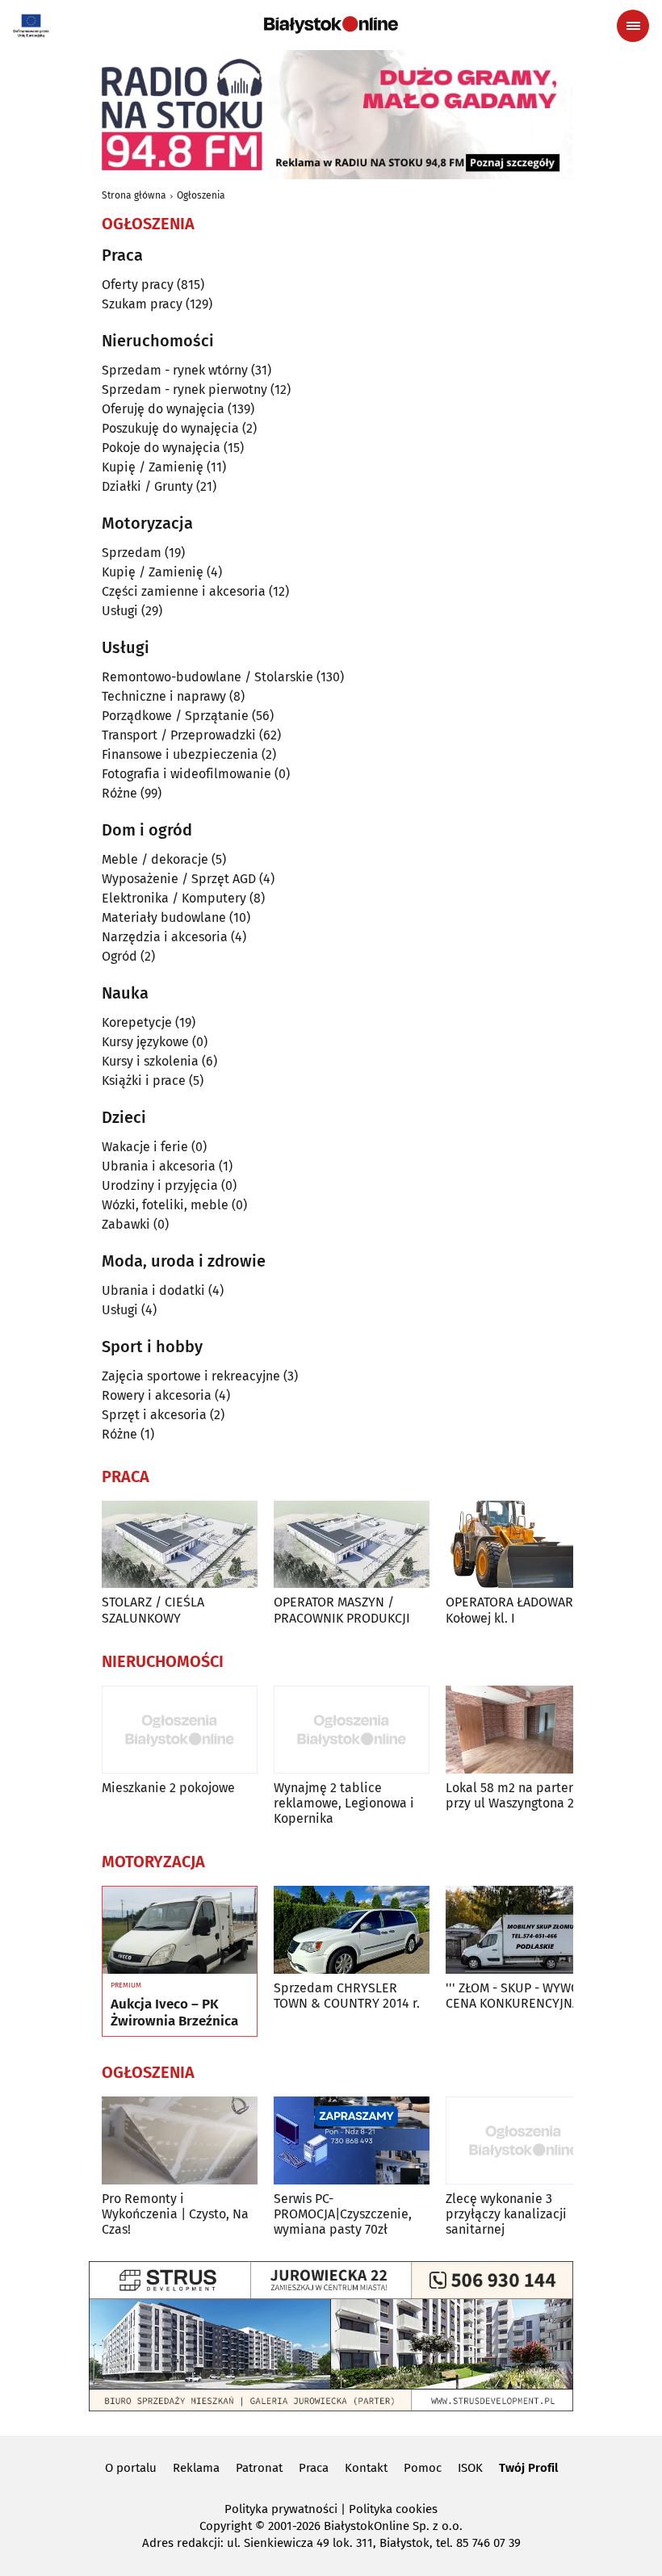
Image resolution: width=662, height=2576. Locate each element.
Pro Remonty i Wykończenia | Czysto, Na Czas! (175, 2214)
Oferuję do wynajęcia (163, 409)
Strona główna (134, 195)
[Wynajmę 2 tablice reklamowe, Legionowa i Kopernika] (352, 1730)
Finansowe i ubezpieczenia (180, 754)
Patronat (259, 2468)
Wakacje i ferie (145, 1147)
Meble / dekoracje (155, 859)
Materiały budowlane (164, 917)
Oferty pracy (138, 285)
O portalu (131, 2468)
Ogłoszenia (201, 195)
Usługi (120, 611)
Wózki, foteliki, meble (165, 1205)
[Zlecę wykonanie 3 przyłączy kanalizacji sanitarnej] (524, 2140)
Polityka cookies (393, 2509)
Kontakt (366, 2468)
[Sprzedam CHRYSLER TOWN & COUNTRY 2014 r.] (352, 1930)
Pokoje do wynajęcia (161, 448)
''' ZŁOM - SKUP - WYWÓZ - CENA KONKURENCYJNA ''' (520, 1996)
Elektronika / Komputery (174, 898)
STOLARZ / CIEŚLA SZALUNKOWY (153, 1610)
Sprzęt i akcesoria (154, 1415)
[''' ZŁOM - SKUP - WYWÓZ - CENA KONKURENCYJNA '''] (524, 1930)
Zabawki (126, 1224)
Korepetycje (137, 1022)
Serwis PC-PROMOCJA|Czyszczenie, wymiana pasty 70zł (343, 2214)
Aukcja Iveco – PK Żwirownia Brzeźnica (174, 2013)
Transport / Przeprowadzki (179, 735)
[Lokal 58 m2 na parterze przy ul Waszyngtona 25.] (524, 1730)
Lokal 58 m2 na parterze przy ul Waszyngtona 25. (516, 1795)
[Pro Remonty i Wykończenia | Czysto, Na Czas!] (180, 2140)
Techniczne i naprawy (164, 696)
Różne (119, 793)
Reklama (196, 2468)
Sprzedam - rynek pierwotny (184, 390)
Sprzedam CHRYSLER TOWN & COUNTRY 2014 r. (347, 1996)
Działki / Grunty (147, 486)
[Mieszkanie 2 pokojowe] (180, 1730)
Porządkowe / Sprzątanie (175, 716)
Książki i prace (144, 1081)
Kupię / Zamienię (153, 467)
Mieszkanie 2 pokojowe (168, 1788)
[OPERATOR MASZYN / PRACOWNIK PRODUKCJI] (352, 1545)
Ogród (119, 956)
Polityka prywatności (281, 2509)
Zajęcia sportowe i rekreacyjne (191, 1376)
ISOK (470, 2468)
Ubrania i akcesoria (159, 1166)
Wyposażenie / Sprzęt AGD (179, 879)
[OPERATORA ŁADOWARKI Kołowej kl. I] (524, 1545)
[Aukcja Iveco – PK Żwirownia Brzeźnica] (180, 1930)
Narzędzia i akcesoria (165, 937)
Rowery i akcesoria (157, 1395)
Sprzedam (132, 553)
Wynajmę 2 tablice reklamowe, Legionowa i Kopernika (344, 1803)
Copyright (226, 2526)
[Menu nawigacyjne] (633, 26)
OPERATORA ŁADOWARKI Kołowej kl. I (515, 1610)
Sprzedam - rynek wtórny (175, 370)
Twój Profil (528, 2468)
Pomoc (423, 2468)
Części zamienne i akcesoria (184, 591)
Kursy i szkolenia (150, 1061)
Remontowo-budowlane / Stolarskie (207, 677)
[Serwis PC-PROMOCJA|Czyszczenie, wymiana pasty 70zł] (352, 2140)
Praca (314, 2468)
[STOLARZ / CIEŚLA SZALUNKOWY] (180, 1545)
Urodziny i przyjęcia (160, 1185)
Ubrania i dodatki (153, 1290)
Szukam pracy (142, 304)
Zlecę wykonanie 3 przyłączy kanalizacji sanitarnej (506, 2214)
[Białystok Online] (331, 25)
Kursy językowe (145, 1042)
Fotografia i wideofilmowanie (186, 774)
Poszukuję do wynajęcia (170, 428)
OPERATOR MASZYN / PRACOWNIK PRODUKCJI (342, 1610)
